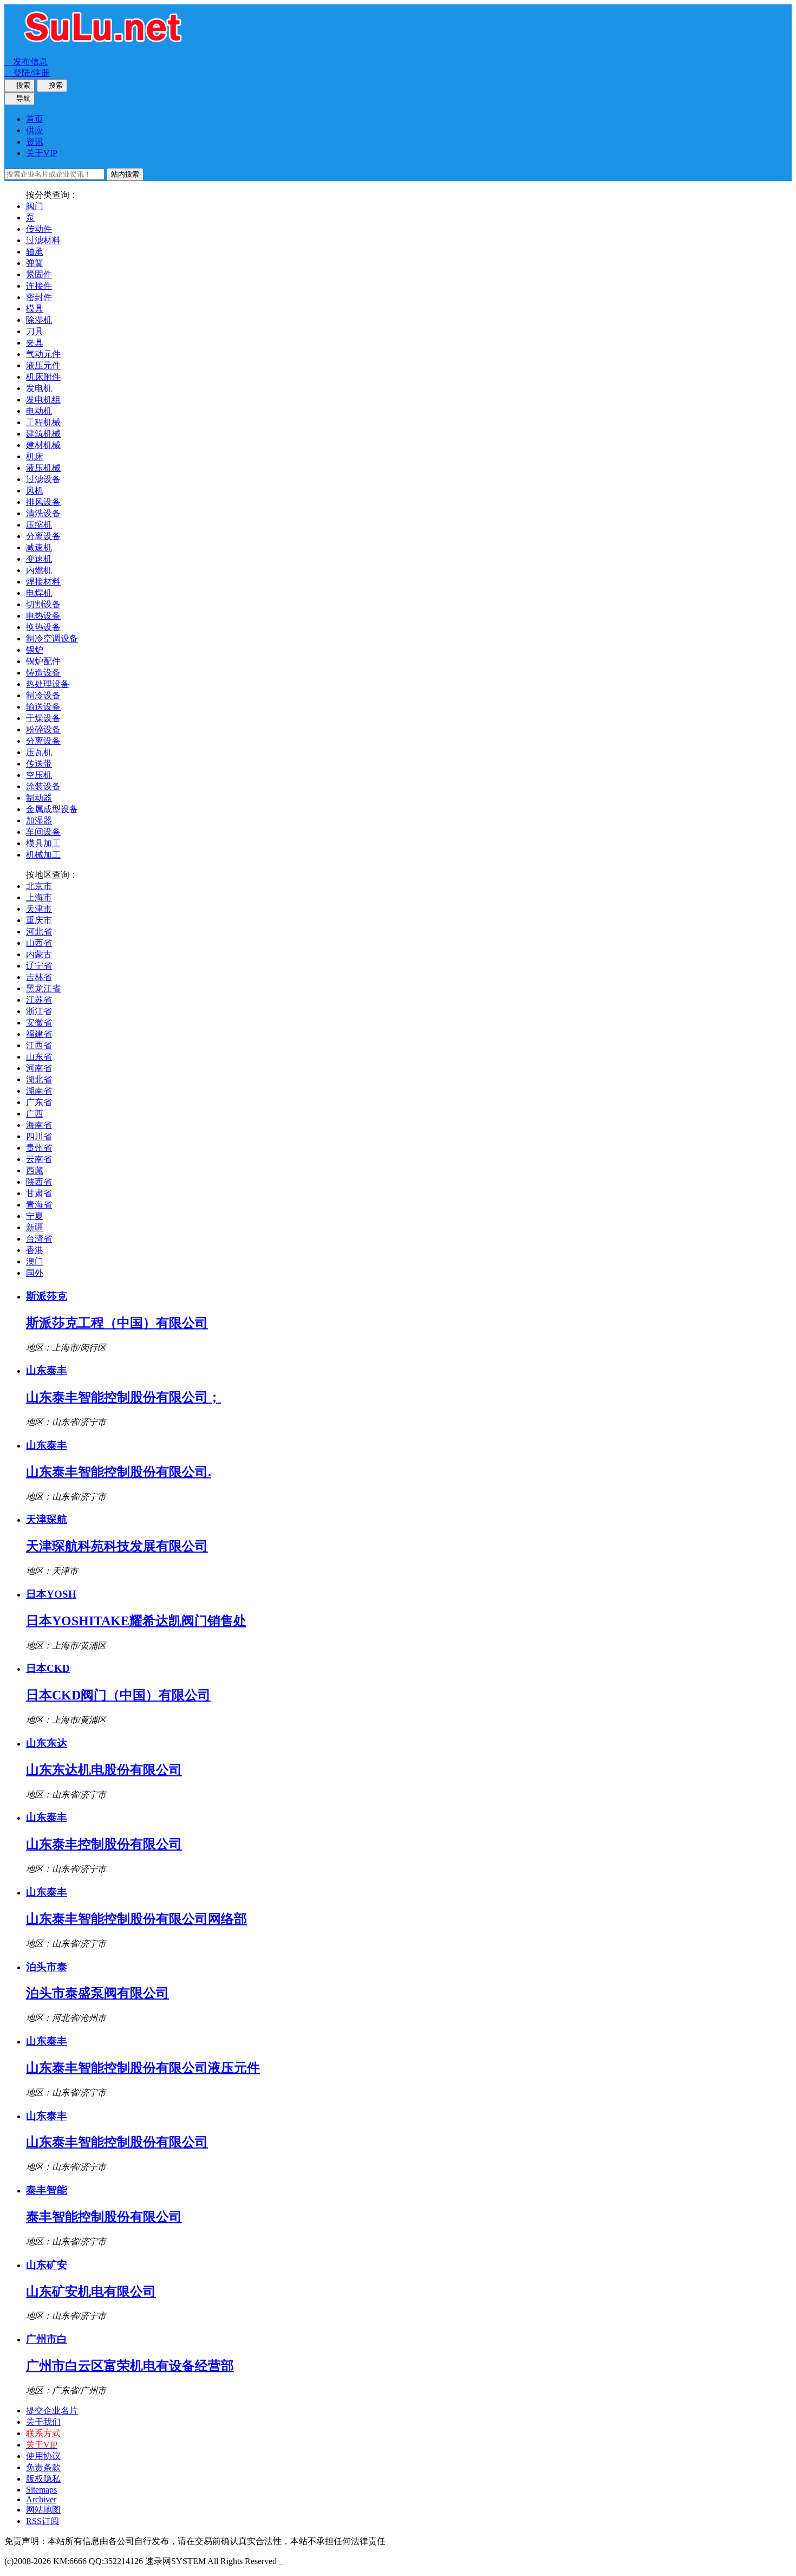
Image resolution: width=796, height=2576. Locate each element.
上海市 (39, 897)
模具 (35, 309)
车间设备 (43, 832)
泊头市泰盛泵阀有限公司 (97, 1993)
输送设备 (43, 707)
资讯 (35, 142)
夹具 (35, 343)
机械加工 (43, 855)
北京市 (39, 886)
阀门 (35, 206)
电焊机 (39, 593)
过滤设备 (43, 479)
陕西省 (39, 1182)
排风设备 (43, 502)
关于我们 (43, 2422)
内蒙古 (39, 954)
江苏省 (39, 1000)
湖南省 (39, 1091)
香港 (35, 1250)
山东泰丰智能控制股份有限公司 (117, 2142)
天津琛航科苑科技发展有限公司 (117, 1546)
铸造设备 (43, 673)
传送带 (39, 764)
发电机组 (43, 400)
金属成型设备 (52, 809)
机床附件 (43, 377)
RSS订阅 (43, 2521)
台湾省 (39, 1239)
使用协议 (43, 2456)
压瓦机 (39, 752)
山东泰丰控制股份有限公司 (104, 1844)
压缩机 (39, 525)
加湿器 (39, 820)
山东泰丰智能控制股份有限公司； (123, 1397)
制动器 (39, 798)
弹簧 (35, 263)
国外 (35, 1273)
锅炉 (35, 650)
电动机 (39, 411)
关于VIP (42, 153)
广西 (35, 1114)
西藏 (35, 1170)
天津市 (39, 909)
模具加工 (43, 843)
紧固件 (39, 274)
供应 (35, 130)
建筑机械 (43, 434)
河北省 (39, 932)
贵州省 (39, 1148)
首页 (35, 119)
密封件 (39, 297)
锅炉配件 (43, 661)
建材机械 (43, 445)
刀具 (35, 331)
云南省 (39, 1159)
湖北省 (39, 1079)
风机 (35, 491)
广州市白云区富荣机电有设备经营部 (130, 2366)
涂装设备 (43, 786)
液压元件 (43, 365)
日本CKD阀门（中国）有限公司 (118, 1695)
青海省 (39, 1205)
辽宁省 (39, 966)
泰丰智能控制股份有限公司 (104, 2217)
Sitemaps (41, 2490)
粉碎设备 (43, 729)
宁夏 (35, 1216)
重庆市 (39, 920)
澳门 (35, 1261)
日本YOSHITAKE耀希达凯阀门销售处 (136, 1621)
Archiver (41, 2499)
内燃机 (39, 570)
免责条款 (43, 2467)
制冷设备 (43, 695)
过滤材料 (43, 240)
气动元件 (43, 354)
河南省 (39, 1068)
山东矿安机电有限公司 (91, 2292)
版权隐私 (43, 2479)
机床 (35, 456)
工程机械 (43, 422)
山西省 (39, 943)
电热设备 (43, 616)
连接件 (39, 286)
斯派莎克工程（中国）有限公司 (117, 1323)
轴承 (35, 252)
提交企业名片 (52, 2410)
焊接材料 (43, 582)
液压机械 (43, 468)
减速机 (39, 547)
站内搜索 (125, 174)
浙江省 (39, 1011)
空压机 (39, 775)
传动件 (39, 229)
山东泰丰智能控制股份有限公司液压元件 (143, 2068)
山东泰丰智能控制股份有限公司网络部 (136, 1919)
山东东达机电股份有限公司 (104, 1770)
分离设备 (43, 536)
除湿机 (39, 320)
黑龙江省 (43, 988)
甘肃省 (39, 1193)
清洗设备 (43, 513)
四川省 (39, 1136)
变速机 (39, 559)
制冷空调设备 (52, 638)
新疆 (35, 1227)
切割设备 (43, 604)
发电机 (39, 388)
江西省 (39, 1045)
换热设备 (43, 627)
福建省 (39, 1034)
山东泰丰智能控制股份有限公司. (119, 1472)
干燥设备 (43, 718)
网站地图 (43, 2510)
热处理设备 (48, 684)
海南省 (39, 1125)
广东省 (39, 1102)
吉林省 (39, 977)
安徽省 (39, 1023)
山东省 (39, 1057)
